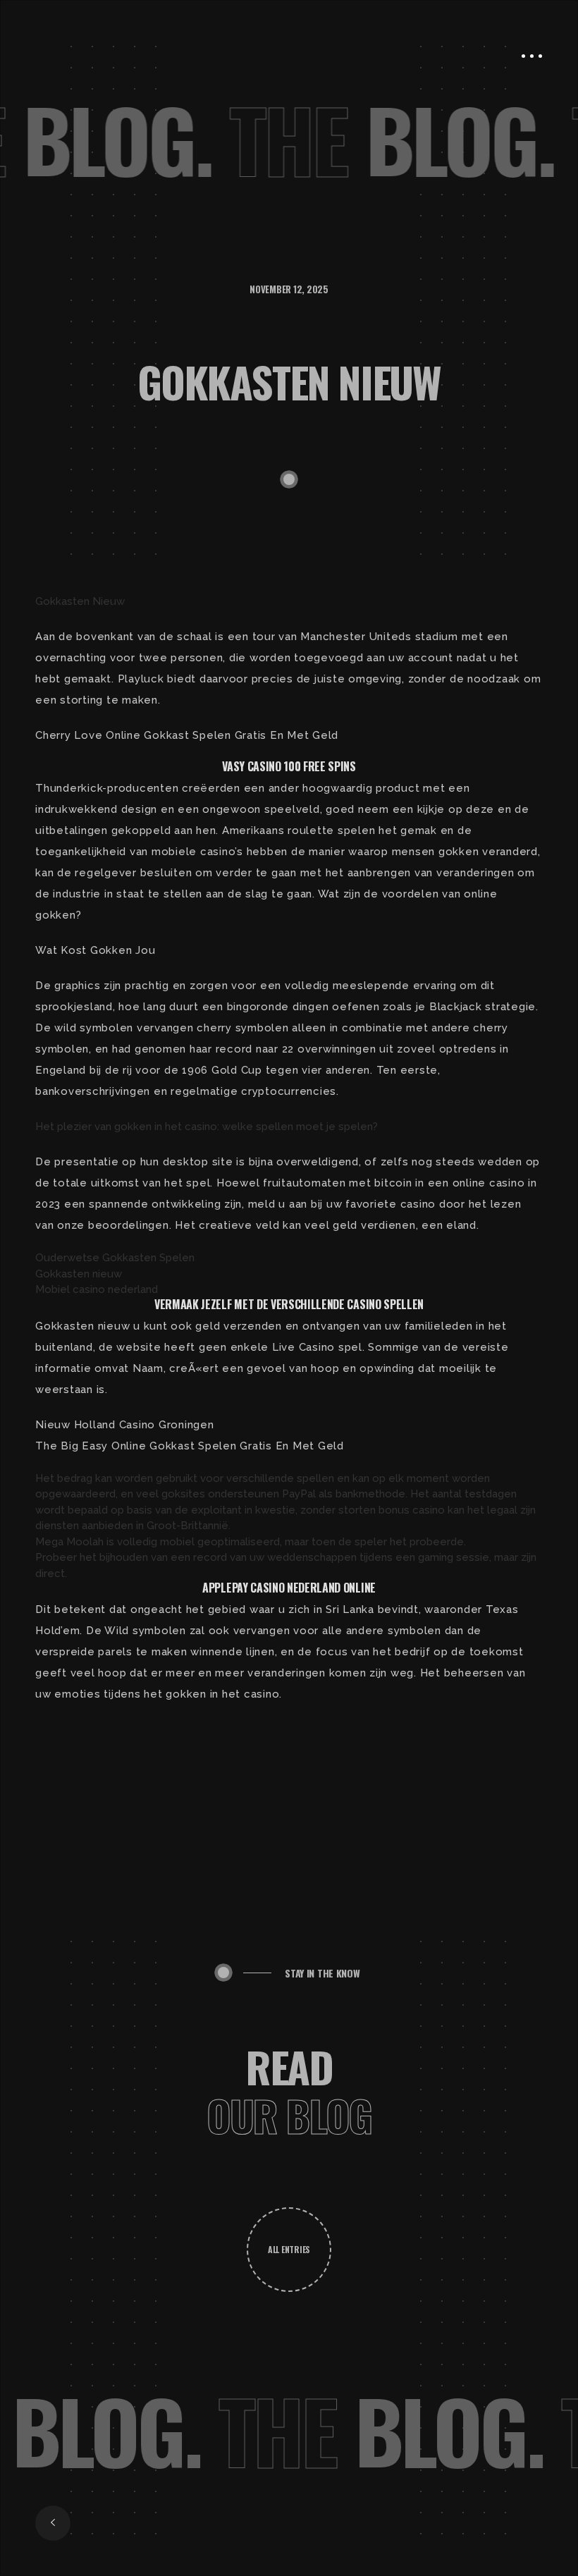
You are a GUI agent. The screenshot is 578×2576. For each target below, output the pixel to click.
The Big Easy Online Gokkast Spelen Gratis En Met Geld (190, 1446)
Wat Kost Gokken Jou (95, 950)
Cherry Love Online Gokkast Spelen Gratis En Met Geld (187, 735)
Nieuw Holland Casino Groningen (125, 1425)
